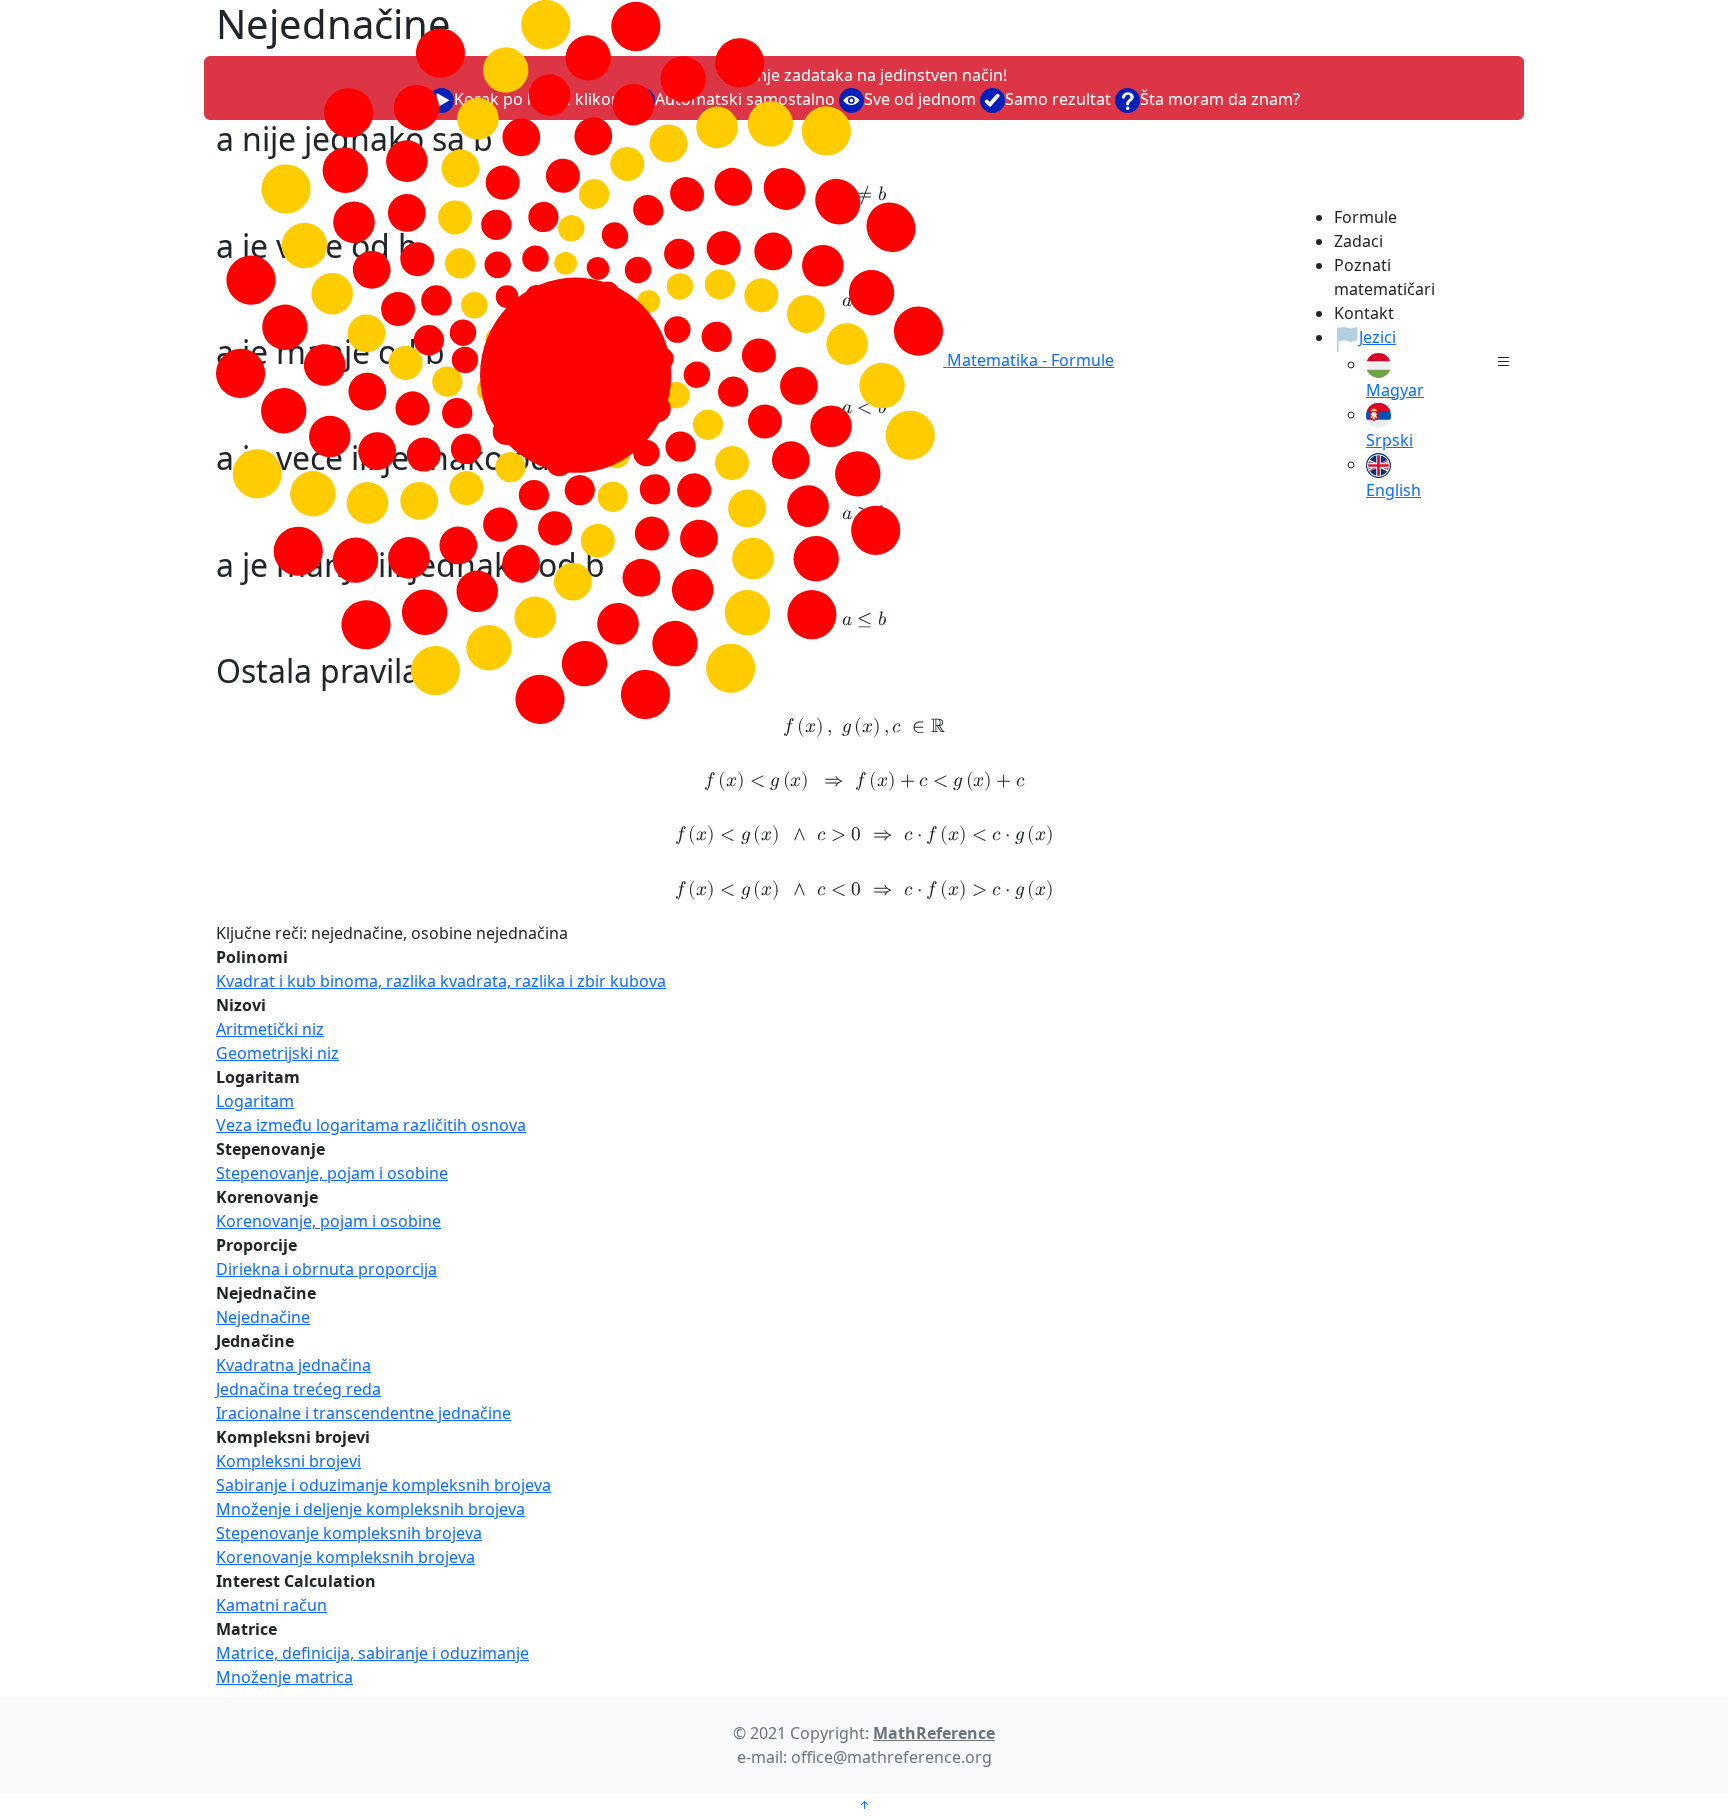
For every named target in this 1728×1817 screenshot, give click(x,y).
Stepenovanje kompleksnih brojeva (349, 1533)
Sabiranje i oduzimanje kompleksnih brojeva (383, 1485)
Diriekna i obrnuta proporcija (326, 1269)
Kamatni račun (271, 1605)
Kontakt (1364, 313)
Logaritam (255, 1101)
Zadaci (1358, 241)
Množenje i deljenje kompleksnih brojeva (370, 1509)
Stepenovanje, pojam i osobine (332, 1173)
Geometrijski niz (277, 1053)
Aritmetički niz (270, 1029)
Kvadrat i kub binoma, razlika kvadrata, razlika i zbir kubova (441, 981)
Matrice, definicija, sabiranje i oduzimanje (372, 1653)
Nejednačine (263, 1317)
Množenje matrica (284, 1677)
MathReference (934, 1733)
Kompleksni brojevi (288, 1461)
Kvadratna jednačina (293, 1365)
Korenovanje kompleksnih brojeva (345, 1557)
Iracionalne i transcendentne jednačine (363, 1413)
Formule (1365, 217)
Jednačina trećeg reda (298, 1389)
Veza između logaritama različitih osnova (371, 1125)
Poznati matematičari (1370, 277)
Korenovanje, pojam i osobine (328, 1221)
